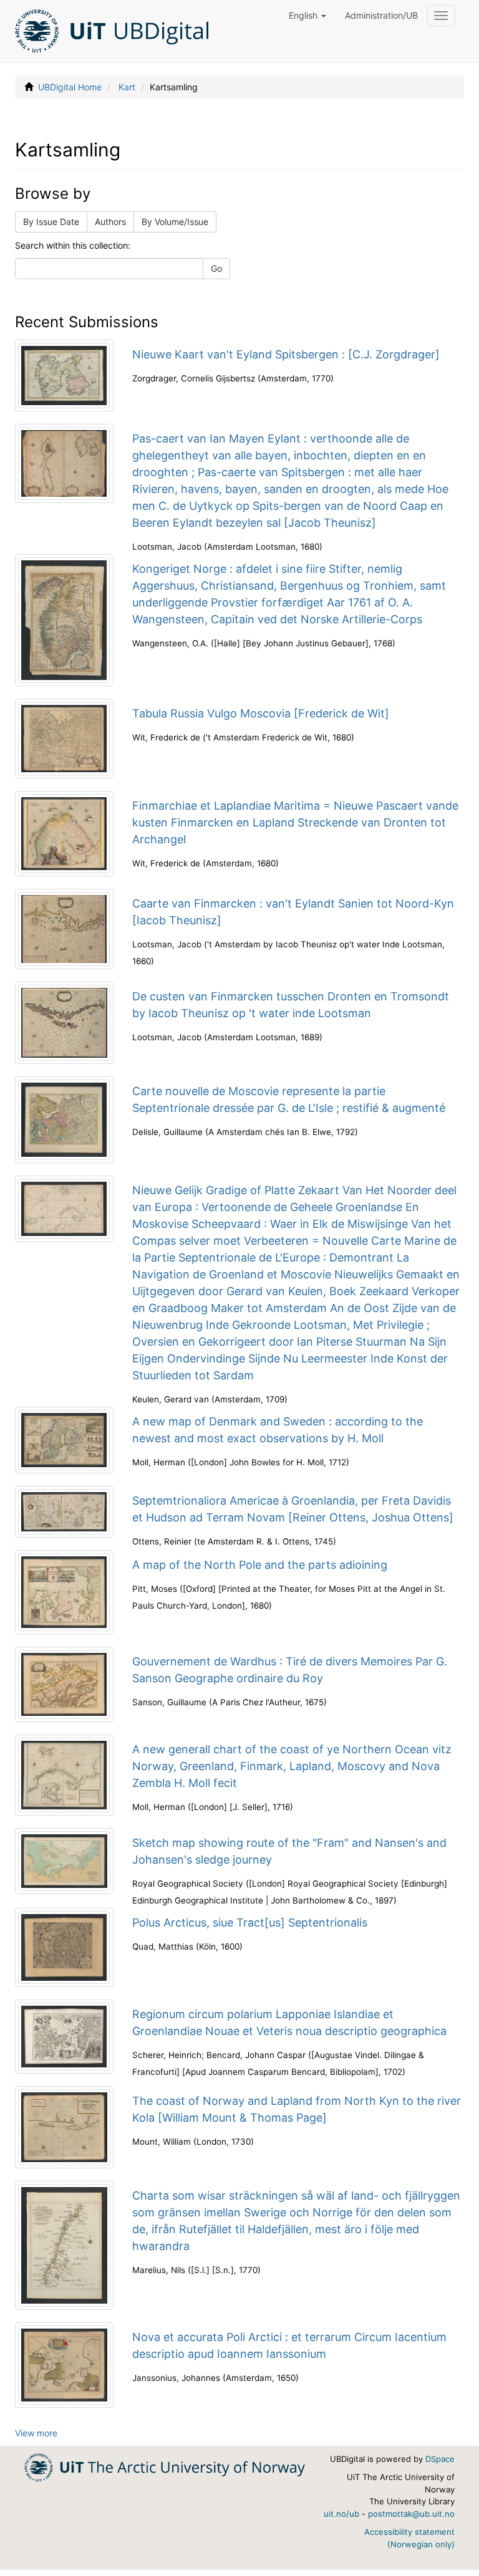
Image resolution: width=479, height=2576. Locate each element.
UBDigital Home (70, 87)
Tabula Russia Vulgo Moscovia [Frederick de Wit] (261, 713)
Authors (110, 222)
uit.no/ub (341, 2514)
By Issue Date (51, 222)
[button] (307, 16)
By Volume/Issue (175, 222)
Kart (127, 87)
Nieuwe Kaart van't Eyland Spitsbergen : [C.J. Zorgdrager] (286, 354)
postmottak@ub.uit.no (411, 2514)
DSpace (440, 2459)
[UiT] (165, 2467)
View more (36, 2433)
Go (216, 268)
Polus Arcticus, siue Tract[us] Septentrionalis (250, 1922)
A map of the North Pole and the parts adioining (260, 1565)
